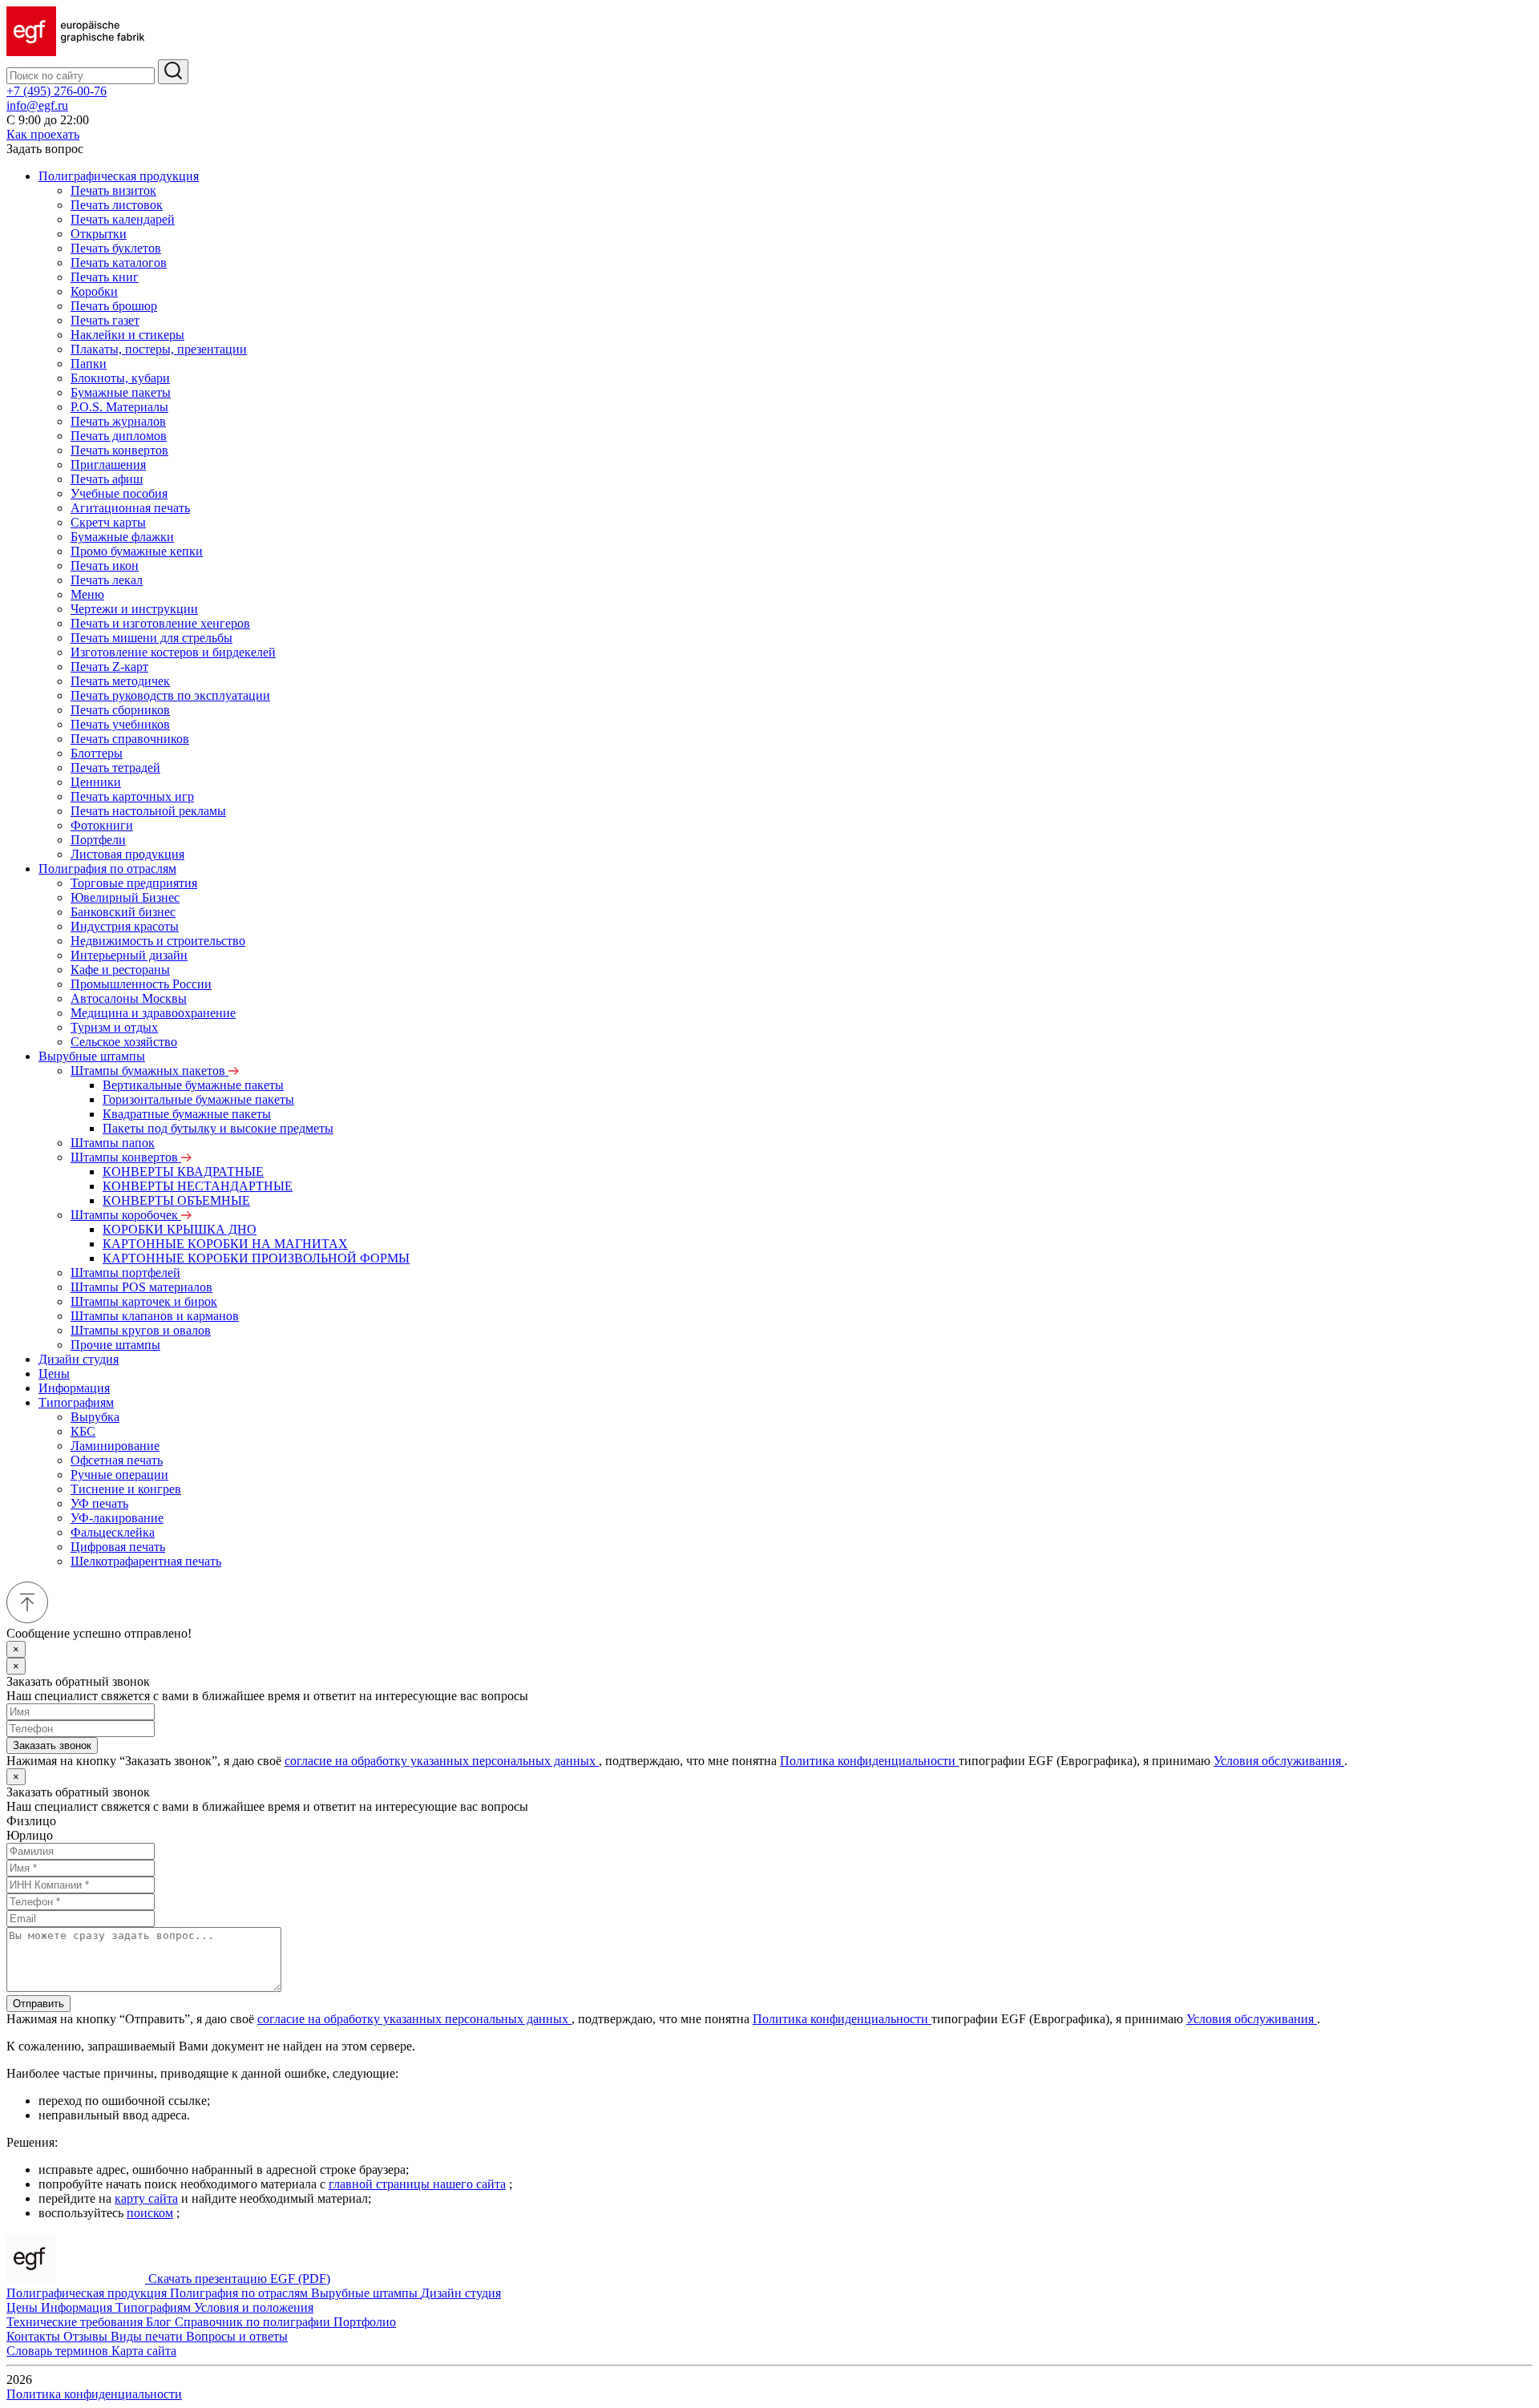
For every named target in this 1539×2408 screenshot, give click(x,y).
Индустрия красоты (125, 926)
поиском (150, 2213)
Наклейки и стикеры (127, 335)
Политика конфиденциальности (869, 1761)
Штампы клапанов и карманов (155, 1316)
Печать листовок (117, 205)
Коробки (94, 291)
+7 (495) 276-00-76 (57, 91)
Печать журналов (118, 421)
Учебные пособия (119, 493)
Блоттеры (97, 753)
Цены (54, 1374)
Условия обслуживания (1279, 1761)
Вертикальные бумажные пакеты (193, 1085)
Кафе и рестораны (120, 970)
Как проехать (43, 134)
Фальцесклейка (113, 1532)
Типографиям (76, 1402)
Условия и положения (254, 2307)
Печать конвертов (119, 450)
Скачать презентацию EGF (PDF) (239, 2279)
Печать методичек (120, 681)
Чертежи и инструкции (134, 609)
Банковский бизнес (123, 912)
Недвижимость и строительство (158, 941)
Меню (87, 594)
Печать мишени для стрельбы (151, 638)
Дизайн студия (79, 1359)
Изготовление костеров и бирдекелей (173, 652)
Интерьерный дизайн (129, 955)
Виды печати (148, 2336)
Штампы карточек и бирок (144, 1301)
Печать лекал (107, 580)
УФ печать (99, 1503)
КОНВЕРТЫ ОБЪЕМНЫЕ (176, 1200)
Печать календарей (123, 219)
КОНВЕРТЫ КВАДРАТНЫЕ (183, 1172)
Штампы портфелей (125, 1273)
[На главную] (76, 52)
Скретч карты (108, 522)
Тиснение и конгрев (126, 1489)
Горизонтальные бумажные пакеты (198, 1099)
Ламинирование (115, 1446)
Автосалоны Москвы (129, 998)
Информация (74, 1388)
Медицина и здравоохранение (153, 1013)
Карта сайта (144, 2351)
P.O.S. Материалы (119, 407)
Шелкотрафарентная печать (146, 1561)
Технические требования (76, 2322)
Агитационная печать (130, 508)
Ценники (96, 782)
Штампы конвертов (126, 1157)
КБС (83, 1431)
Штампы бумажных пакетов (149, 1071)
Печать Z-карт (109, 667)
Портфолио (365, 2322)
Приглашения (108, 465)
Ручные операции (119, 1475)
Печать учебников (120, 724)
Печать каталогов (119, 263)
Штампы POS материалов (141, 1287)
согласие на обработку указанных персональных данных (442, 1761)
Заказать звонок (52, 1745)
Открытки (99, 234)
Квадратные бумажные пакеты (187, 1114)
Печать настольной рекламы (148, 811)
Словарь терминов (59, 2351)
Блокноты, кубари (120, 378)
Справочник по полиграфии (254, 2322)
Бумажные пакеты (121, 392)
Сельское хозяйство (124, 1042)
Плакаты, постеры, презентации (159, 349)
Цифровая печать (118, 1547)
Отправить (38, 2004)
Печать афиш (107, 479)
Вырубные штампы (92, 1056)
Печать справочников (130, 739)
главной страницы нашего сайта (417, 2184)
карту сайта (146, 2198)
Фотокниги (102, 825)
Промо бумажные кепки (137, 551)
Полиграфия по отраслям (107, 869)
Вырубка (95, 1417)
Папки (89, 364)
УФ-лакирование (117, 1518)
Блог (160, 2322)
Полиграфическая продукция (119, 176)
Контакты (35, 2336)
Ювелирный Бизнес (125, 897)
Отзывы (87, 2336)
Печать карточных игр (132, 796)
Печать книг (105, 277)
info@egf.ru (37, 105)
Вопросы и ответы (237, 2336)
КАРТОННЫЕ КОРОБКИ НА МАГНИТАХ (225, 1244)
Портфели (98, 840)
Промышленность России (141, 984)
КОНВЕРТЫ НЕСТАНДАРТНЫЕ (198, 1186)
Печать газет (105, 320)
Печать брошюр (114, 306)
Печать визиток (113, 190)
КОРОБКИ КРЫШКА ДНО (180, 1229)
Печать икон (105, 566)
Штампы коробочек (126, 1215)
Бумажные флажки (122, 537)
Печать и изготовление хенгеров (160, 623)
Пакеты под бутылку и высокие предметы (218, 1128)
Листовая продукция (127, 854)
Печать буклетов (116, 248)
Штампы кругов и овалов (141, 1330)
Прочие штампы (115, 1345)
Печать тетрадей (115, 768)
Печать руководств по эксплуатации (170, 695)
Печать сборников (120, 710)
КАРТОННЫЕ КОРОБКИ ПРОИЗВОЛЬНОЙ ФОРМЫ (256, 1258)
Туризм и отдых (114, 1027)
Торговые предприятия (134, 883)
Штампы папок (113, 1143)
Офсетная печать (117, 1460)
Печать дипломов (119, 436)
